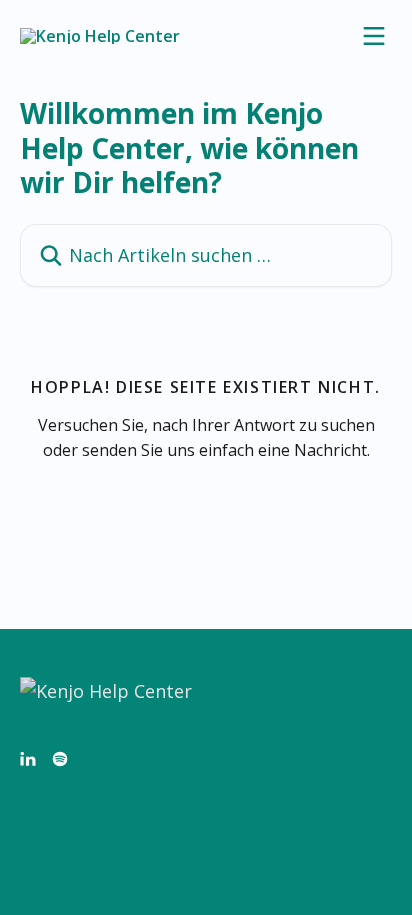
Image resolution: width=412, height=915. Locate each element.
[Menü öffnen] (374, 36)
